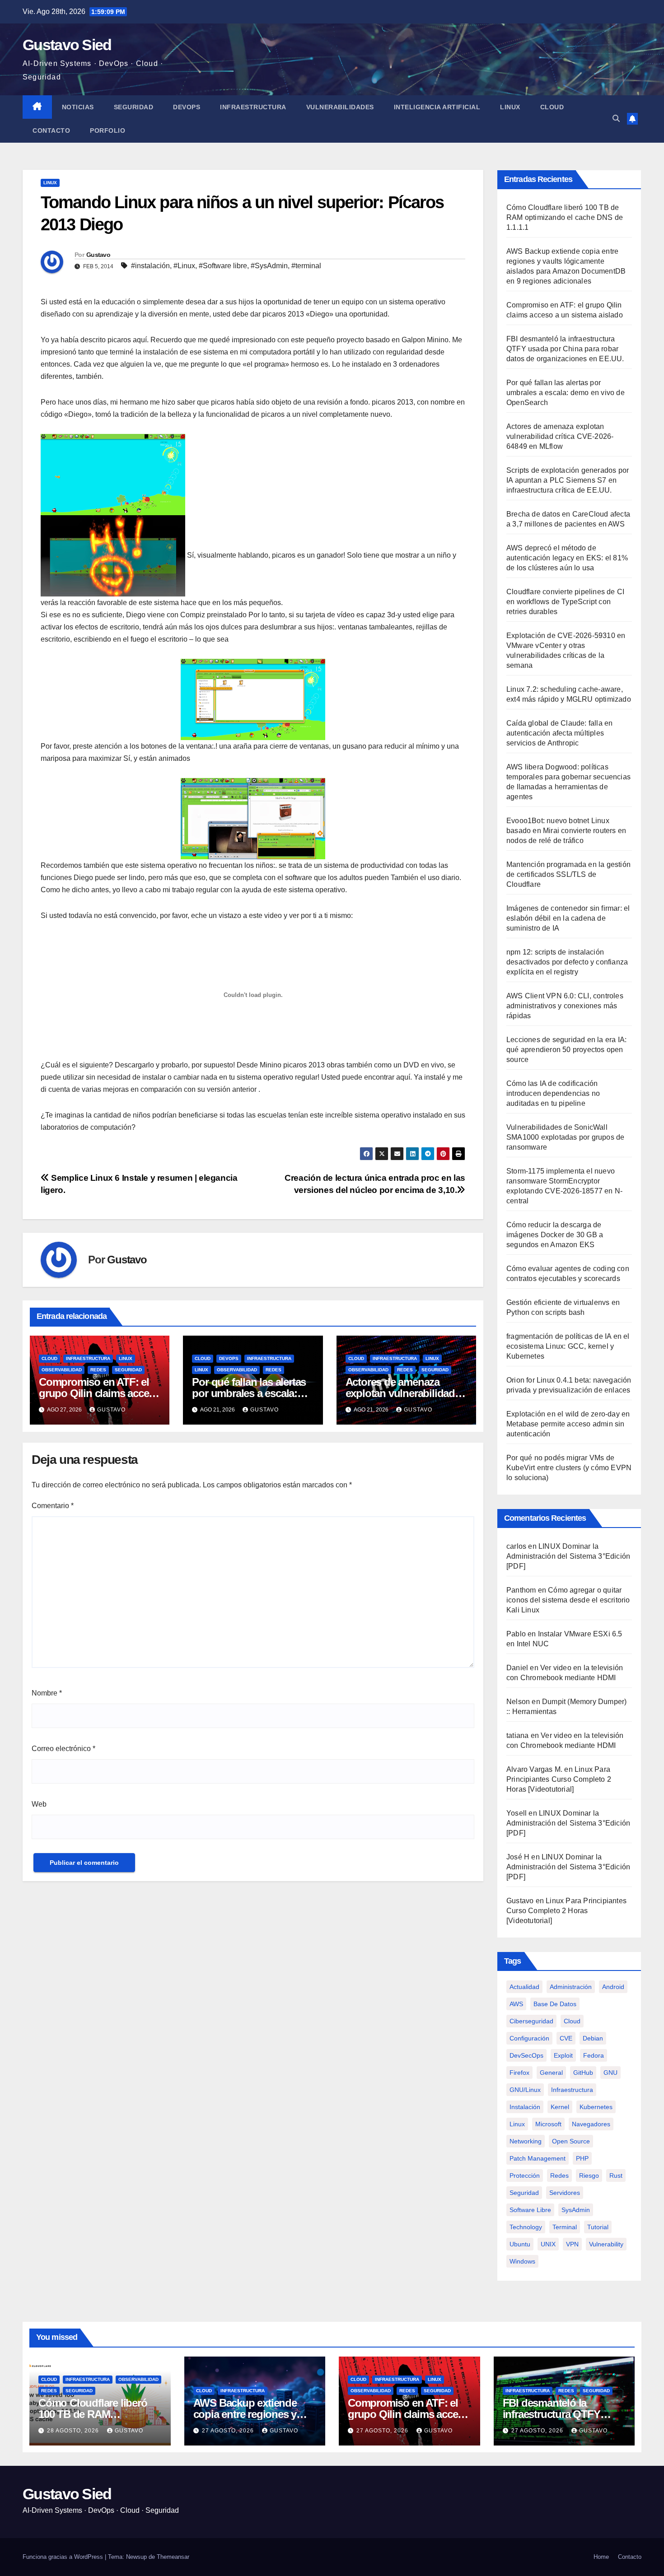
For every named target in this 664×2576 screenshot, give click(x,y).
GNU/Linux (525, 2090)
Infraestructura (253, 107)
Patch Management (538, 2158)
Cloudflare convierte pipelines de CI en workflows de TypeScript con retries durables (565, 602)
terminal (565, 2227)
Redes (98, 1370)
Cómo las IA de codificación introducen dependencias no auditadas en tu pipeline (553, 1093)
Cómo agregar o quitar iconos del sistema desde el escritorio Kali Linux (568, 1600)
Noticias (78, 107)
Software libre (530, 2210)
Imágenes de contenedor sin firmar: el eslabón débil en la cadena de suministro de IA (568, 918)
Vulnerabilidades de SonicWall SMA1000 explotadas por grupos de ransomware (565, 1137)
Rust (616, 2175)
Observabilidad (62, 1370)
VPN (572, 2244)
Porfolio (108, 130)
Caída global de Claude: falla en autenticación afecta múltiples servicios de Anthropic (559, 733)
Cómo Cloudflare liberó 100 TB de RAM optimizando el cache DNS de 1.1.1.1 (565, 217)
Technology (526, 2227)
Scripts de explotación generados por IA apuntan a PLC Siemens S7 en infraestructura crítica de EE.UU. (568, 480)
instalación (525, 2107)
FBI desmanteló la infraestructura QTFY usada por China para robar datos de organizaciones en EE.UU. (565, 349)
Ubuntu (520, 2244)
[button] (616, 119)
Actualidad (524, 1987)
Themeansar (173, 2557)
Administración (571, 1987)
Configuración (529, 2038)
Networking (526, 2141)
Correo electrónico (63, 1749)
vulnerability (606, 2244)
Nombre (47, 1693)
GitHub (583, 2073)
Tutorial (598, 2227)
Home (601, 2557)
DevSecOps (526, 2055)
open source (571, 2141)
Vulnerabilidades (340, 107)
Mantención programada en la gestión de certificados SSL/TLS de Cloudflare (568, 874)
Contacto (51, 130)
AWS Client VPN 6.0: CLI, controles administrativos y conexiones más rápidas (565, 1006)
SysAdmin (576, 2210)
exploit (563, 2055)
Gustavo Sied (67, 45)
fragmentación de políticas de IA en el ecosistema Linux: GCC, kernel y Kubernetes (568, 1346)
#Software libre (223, 266)
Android (613, 1987)
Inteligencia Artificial (437, 107)
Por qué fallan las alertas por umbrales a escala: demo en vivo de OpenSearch (566, 393)
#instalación (150, 266)
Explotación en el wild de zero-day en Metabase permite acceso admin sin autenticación (568, 1424)
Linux (510, 107)
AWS (516, 2004)
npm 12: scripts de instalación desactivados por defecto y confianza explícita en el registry (567, 962)
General (551, 2073)
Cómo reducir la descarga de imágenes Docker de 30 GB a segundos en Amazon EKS (555, 1235)
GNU (610, 2073)
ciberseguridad (531, 2021)
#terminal (306, 266)
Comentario (53, 1506)
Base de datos (555, 2004)
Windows (522, 2261)
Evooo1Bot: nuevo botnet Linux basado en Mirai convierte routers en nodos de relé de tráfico (566, 831)
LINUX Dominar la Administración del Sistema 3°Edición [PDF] (568, 1556)
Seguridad (134, 107)
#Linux (184, 266)
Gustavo (98, 255)
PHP (582, 2158)
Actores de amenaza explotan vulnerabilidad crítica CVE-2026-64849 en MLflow (560, 436)
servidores (565, 2193)
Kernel (560, 2107)
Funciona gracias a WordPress (64, 2557)
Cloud (552, 107)
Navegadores (591, 2124)
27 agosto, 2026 (229, 2431)
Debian (593, 2038)
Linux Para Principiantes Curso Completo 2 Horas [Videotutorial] (559, 1779)
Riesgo (589, 2175)
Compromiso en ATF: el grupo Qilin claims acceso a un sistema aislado (100, 1393)
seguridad (524, 2193)
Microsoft (548, 2124)
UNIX (548, 2244)
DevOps (187, 107)
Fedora (594, 2055)
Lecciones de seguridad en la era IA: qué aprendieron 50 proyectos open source (566, 1050)
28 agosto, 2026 (74, 2431)
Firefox (519, 2073)
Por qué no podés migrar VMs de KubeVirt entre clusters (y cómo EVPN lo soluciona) (569, 1468)
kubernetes (596, 2107)
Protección (525, 2175)
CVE (566, 2038)
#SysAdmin (269, 266)
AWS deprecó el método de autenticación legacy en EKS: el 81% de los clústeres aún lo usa (567, 558)
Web (39, 1804)
